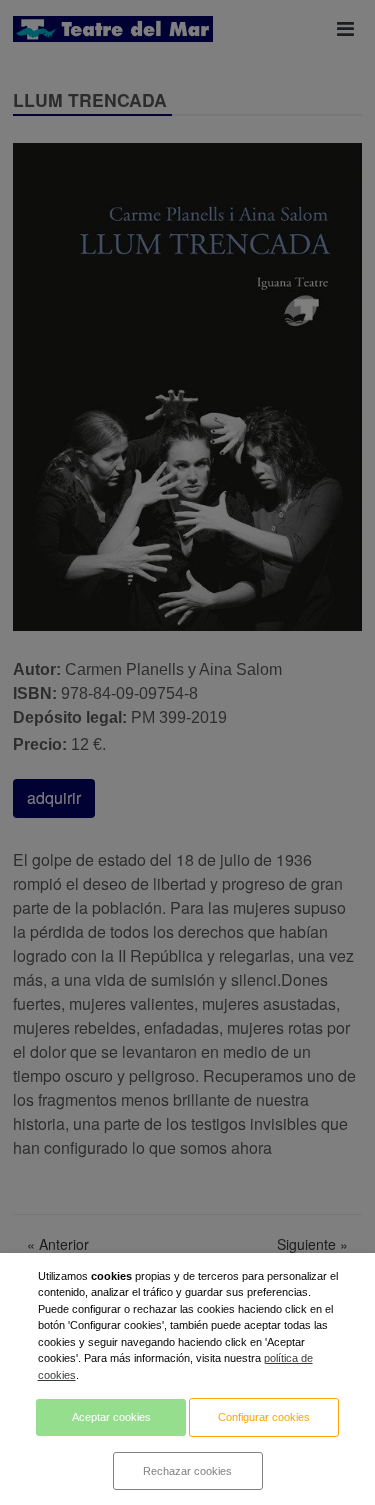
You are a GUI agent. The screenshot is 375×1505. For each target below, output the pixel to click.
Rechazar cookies (187, 1471)
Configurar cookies (264, 1417)
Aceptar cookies (111, 1417)
